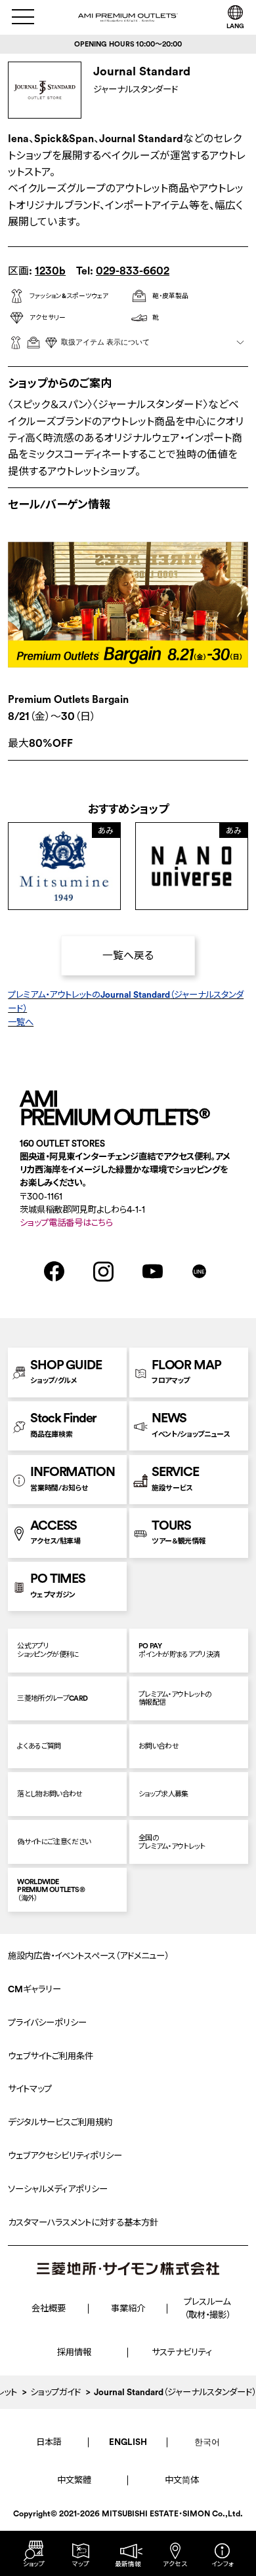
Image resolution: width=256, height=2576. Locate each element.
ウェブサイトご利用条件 (51, 2056)
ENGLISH (128, 2442)
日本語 (49, 2442)
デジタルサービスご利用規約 (60, 2122)
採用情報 (74, 2352)
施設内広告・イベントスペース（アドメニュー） (88, 1956)
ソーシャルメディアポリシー (58, 2189)
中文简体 (182, 2480)
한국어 (207, 2442)
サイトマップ (30, 2089)
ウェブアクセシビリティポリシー (65, 2156)
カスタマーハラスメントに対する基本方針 (83, 2223)
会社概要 (49, 2308)
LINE (199, 1272)
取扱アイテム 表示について (105, 342)
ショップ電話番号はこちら (66, 1223)
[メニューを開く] (23, 17)
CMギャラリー (34, 1989)
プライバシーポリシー (47, 2023)
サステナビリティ (182, 2352)
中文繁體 (74, 2480)
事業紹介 (128, 2308)
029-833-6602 (133, 271)
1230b (50, 271)
